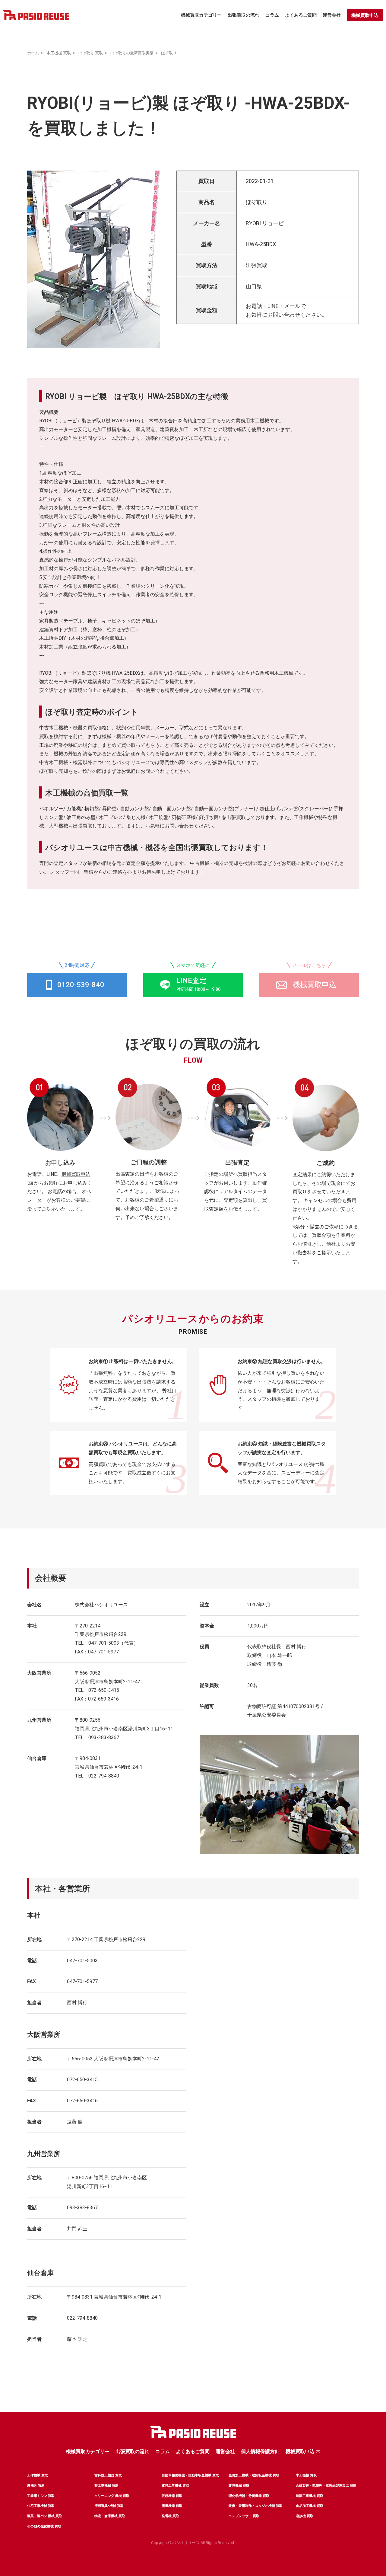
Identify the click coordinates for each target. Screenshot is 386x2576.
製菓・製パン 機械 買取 (45, 2516)
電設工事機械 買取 (175, 2486)
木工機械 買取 (59, 53)
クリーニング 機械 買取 (112, 2496)
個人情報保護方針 (260, 2451)
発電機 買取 (170, 2516)
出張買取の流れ (244, 15)
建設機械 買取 (239, 2486)
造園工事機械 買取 (310, 2496)
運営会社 (332, 15)
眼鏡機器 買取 (172, 2496)
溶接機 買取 (305, 2516)
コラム (272, 15)
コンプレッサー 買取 (244, 2516)
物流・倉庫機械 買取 (110, 2516)
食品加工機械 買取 (310, 2506)
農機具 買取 (36, 2486)
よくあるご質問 (301, 15)
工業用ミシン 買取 (41, 2496)
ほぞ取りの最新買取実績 (132, 53)
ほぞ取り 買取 (91, 53)
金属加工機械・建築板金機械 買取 (254, 2475)
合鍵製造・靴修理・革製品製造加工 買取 (326, 2486)
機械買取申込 (365, 15)
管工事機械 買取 (106, 2486)
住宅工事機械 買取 (41, 2506)
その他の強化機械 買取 (44, 2526)
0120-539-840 (81, 985)
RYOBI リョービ (265, 223)
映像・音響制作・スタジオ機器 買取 (256, 2506)
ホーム (33, 53)
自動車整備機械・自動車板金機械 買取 (190, 2475)
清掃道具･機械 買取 (109, 2506)
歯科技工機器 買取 (108, 2475)
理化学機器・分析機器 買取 (249, 2496)
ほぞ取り (169, 53)
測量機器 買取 (172, 2506)
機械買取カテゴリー (201, 15)
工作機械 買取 (38, 2475)
